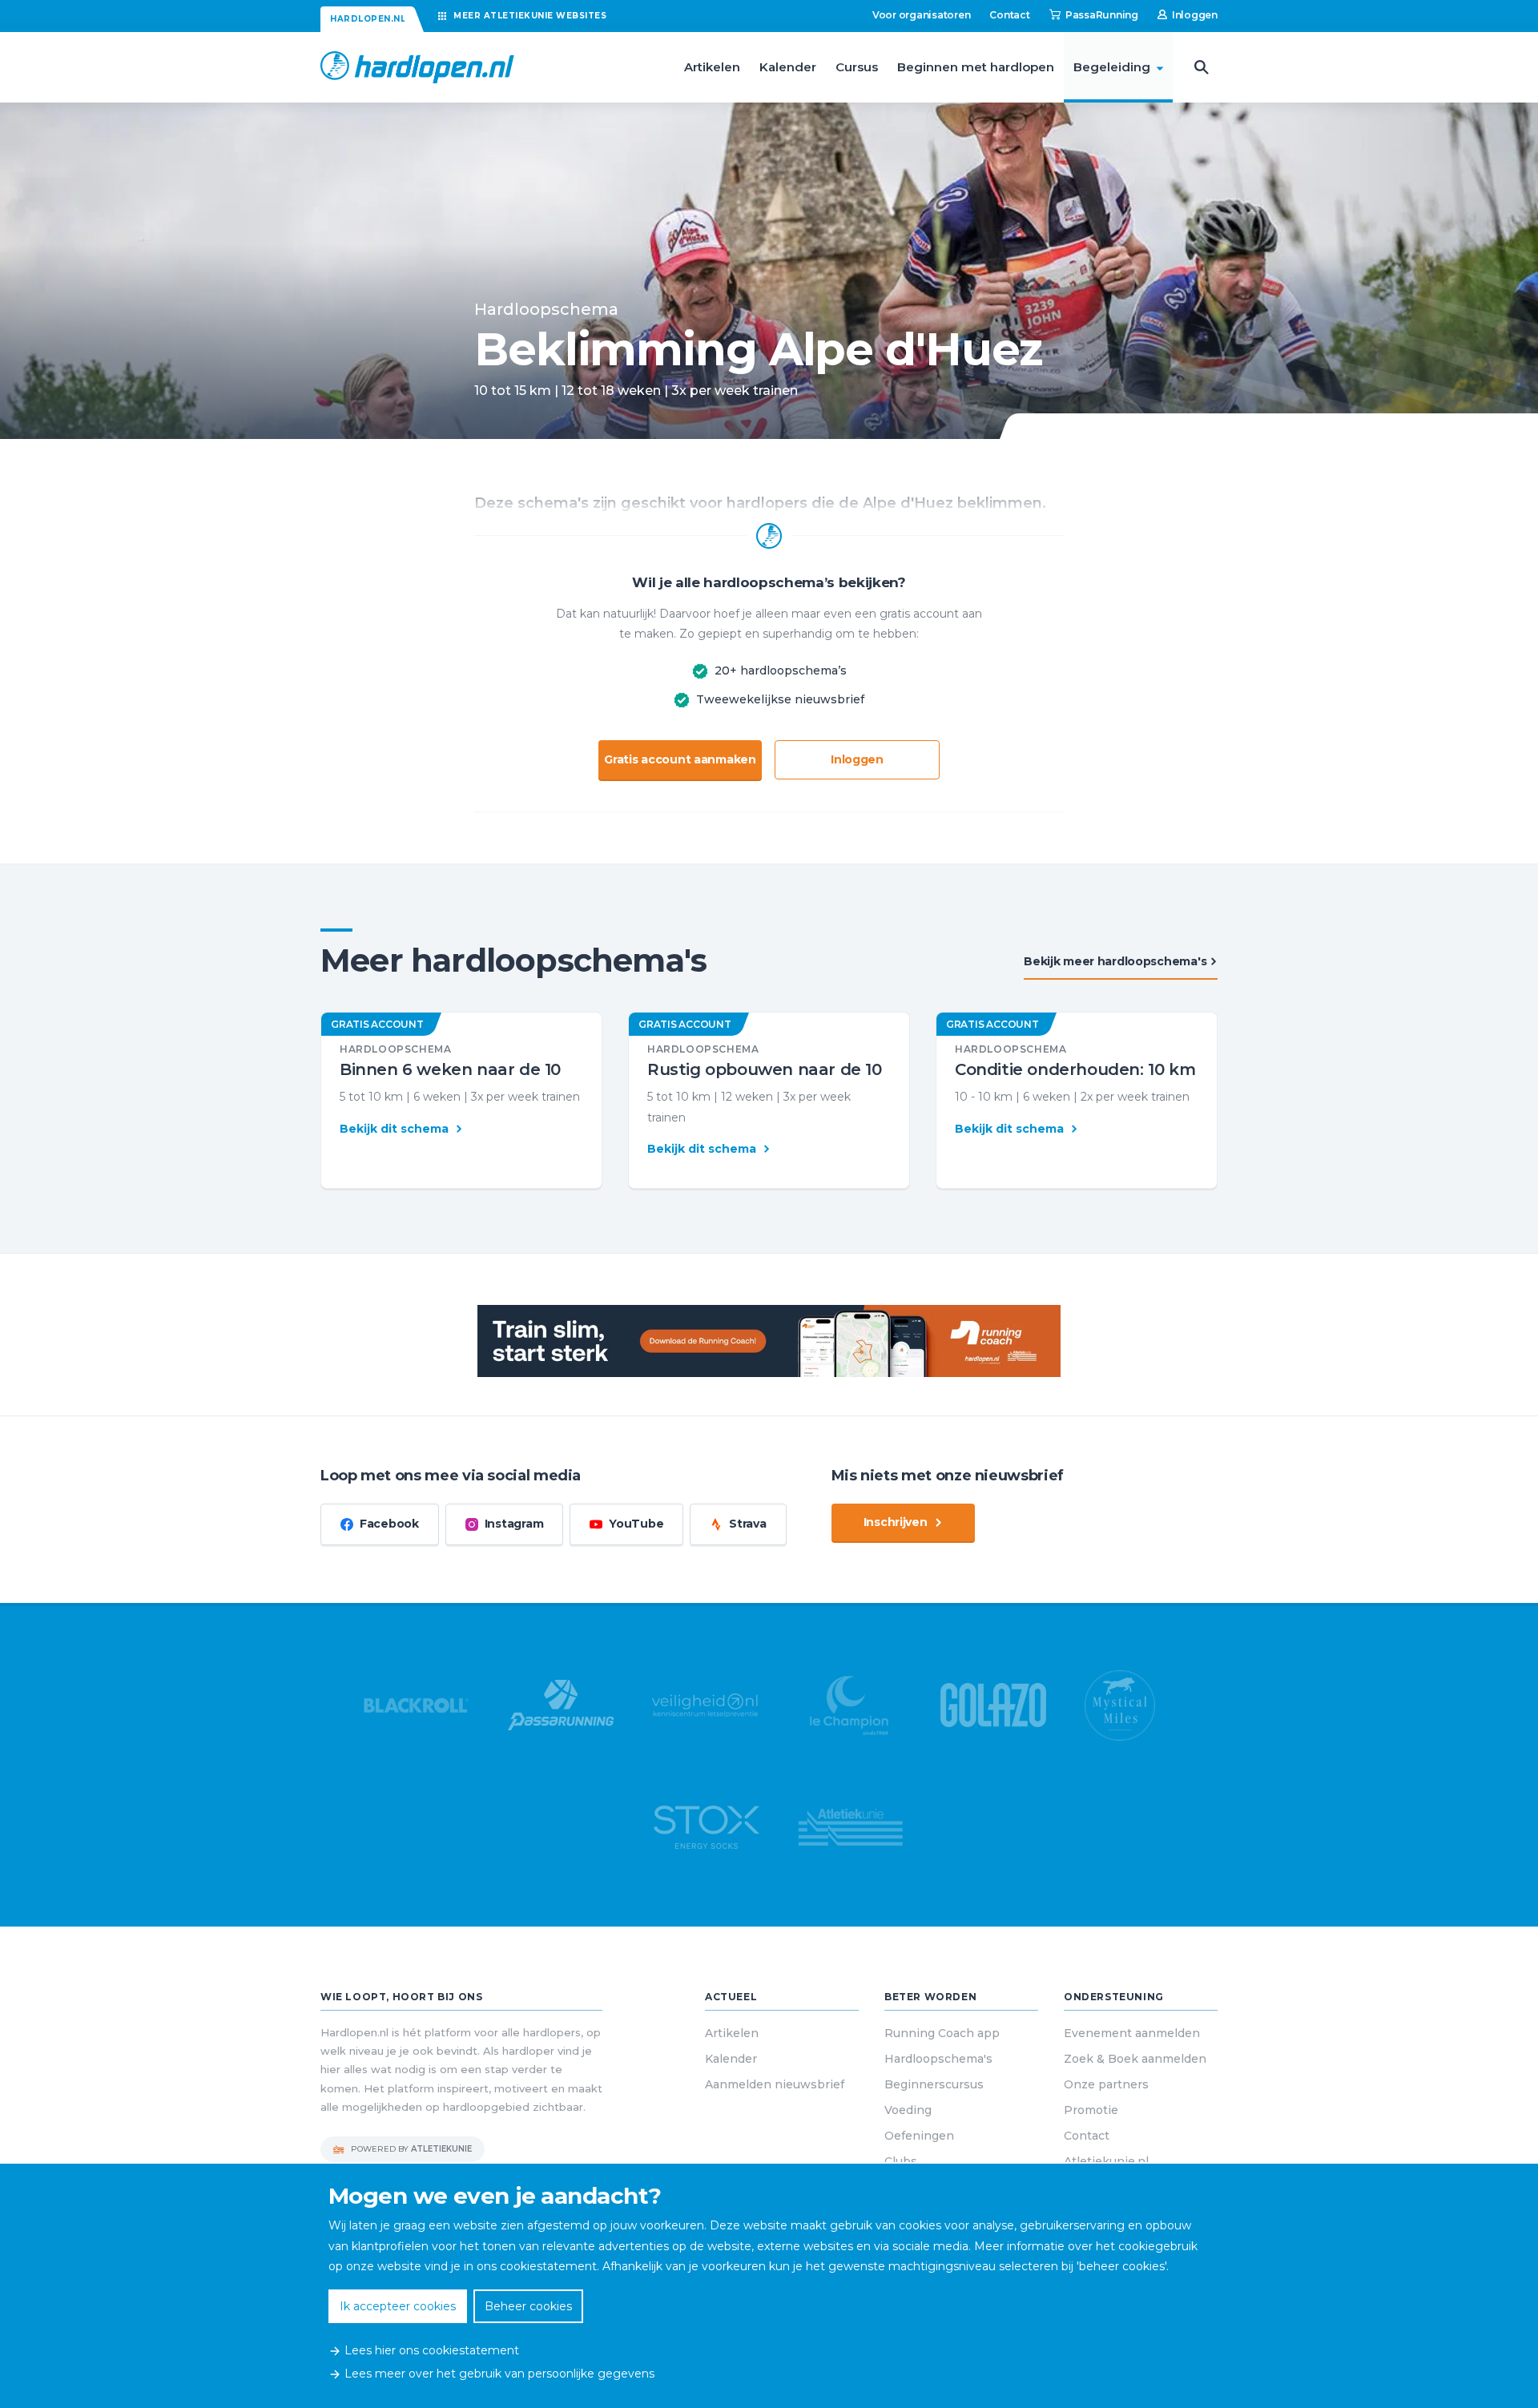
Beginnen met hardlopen (976, 67)
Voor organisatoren (922, 15)
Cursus (857, 67)
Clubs (901, 2161)
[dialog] (769, 2286)
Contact (1009, 15)
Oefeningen (919, 2136)
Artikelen (712, 67)
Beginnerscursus (934, 2084)
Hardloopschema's (938, 2059)
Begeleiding (1112, 67)
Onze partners (1106, 2084)
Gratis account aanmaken (680, 759)
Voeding (908, 2110)
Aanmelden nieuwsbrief (775, 2084)
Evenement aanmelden (1132, 2033)
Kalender (788, 67)
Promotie (1091, 2110)
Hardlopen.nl (368, 19)
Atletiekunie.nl (1106, 2161)
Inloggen (857, 759)
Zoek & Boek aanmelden (1135, 2059)
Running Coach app (942, 2033)
